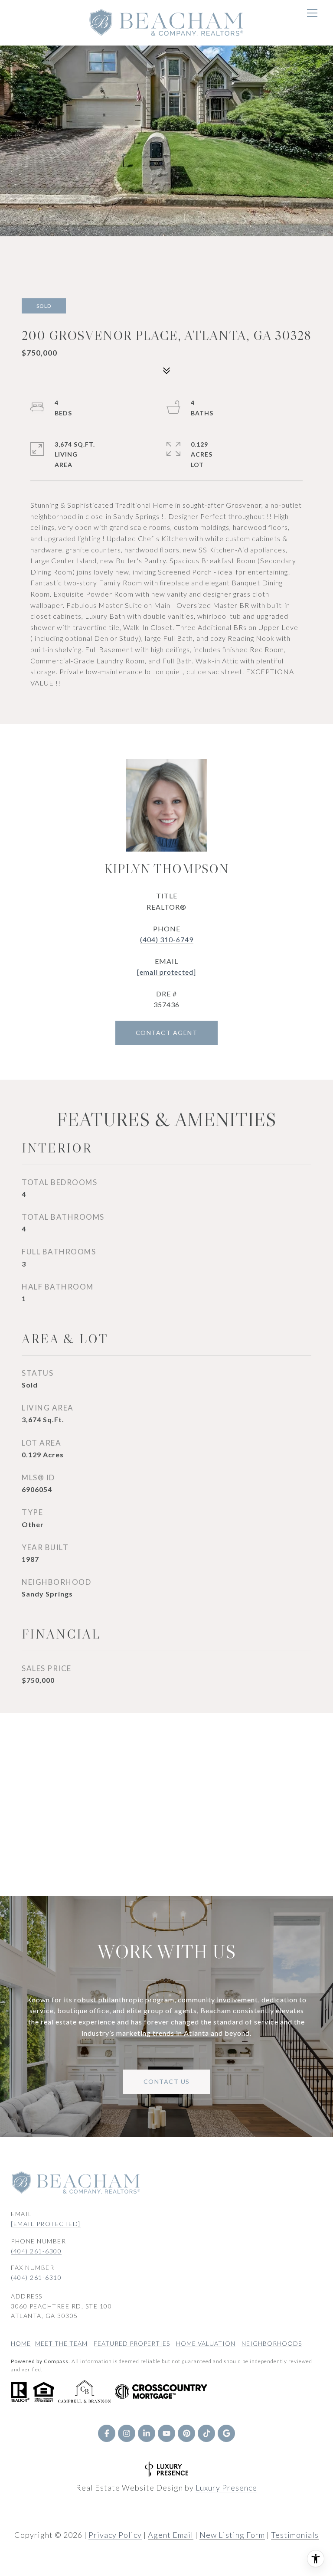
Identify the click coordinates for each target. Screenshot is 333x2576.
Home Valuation (206, 2343)
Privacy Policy (115, 2535)
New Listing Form (232, 2535)
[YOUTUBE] (166, 2433)
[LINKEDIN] (147, 2433)
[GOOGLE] (226, 2433)
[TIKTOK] (206, 2433)
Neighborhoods (272, 2343)
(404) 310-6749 (167, 939)
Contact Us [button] (167, 2081)
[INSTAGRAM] (127, 2433)
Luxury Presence (226, 2488)
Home (21, 2343)
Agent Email (171, 2535)
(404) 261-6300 (36, 2251)
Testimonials (295, 2535)
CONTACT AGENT (167, 1033)
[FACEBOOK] (107, 2433)
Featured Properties (132, 2343)
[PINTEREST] (186, 2433)
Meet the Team (61, 2343)
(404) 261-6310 (36, 2277)
